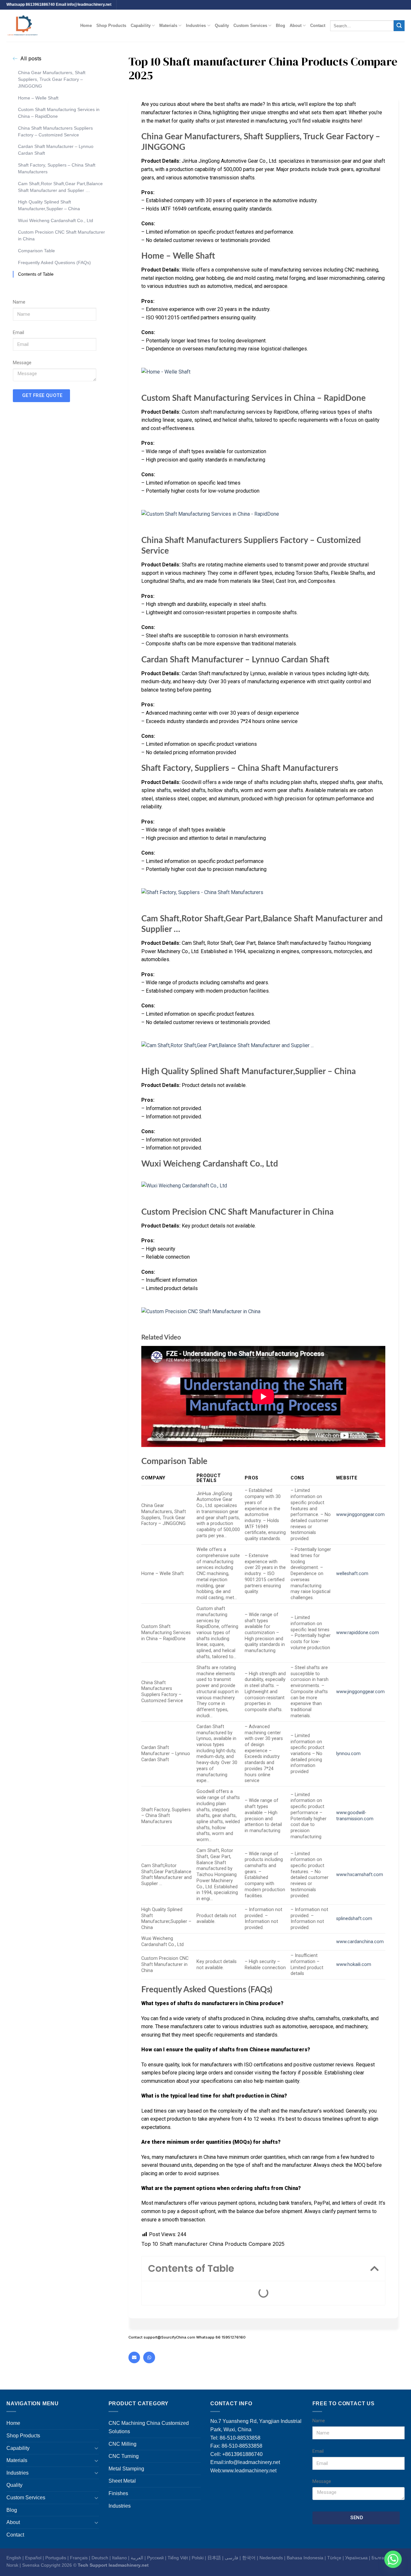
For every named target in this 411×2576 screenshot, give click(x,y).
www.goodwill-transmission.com (355, 1816)
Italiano (119, 2558)
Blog (280, 26)
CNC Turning (124, 2456)
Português (56, 2558)
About (296, 26)
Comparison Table (36, 251)
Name (19, 302)
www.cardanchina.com (360, 1942)
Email (18, 333)
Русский (155, 2558)
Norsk (12, 2565)
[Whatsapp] (149, 2357)
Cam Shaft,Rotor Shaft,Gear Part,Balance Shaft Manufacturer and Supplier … (60, 187)
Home (86, 26)
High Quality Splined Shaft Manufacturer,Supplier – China (49, 205)
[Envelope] (134, 2357)
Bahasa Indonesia (305, 2558)
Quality (222, 26)
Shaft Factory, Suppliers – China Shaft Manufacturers (57, 168)
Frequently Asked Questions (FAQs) (54, 262)
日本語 (214, 2558)
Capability (141, 26)
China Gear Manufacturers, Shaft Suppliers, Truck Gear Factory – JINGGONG (52, 79)
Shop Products (111, 26)
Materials (168, 26)
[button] (374, 2269)
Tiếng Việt (178, 2558)
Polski (198, 2558)
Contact (318, 26)
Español (33, 2558)
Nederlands (271, 2558)
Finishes (118, 2493)
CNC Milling (122, 2444)
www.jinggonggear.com (360, 1515)
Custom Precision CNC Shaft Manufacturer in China (61, 235)
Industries (196, 26)
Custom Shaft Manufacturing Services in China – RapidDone (59, 113)
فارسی (232, 2558)
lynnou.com (348, 1754)
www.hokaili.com (354, 1964)
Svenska (31, 2565)
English (14, 2558)
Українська (356, 2558)
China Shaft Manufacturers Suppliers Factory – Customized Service (55, 131)
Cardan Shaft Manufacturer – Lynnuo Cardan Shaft (56, 150)
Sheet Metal (122, 2481)
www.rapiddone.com (358, 1633)
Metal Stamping (126, 2469)
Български (382, 2558)
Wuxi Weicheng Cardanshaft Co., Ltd (56, 220)
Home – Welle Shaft (38, 98)
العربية (137, 2558)
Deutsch (100, 2558)
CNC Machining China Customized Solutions (149, 2427)
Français (79, 2558)
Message (22, 363)
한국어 (249, 2558)
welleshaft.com (352, 1574)
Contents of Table (36, 274)
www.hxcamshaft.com (360, 1875)
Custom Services (250, 26)
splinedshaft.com (354, 1919)
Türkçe (334, 2558)
